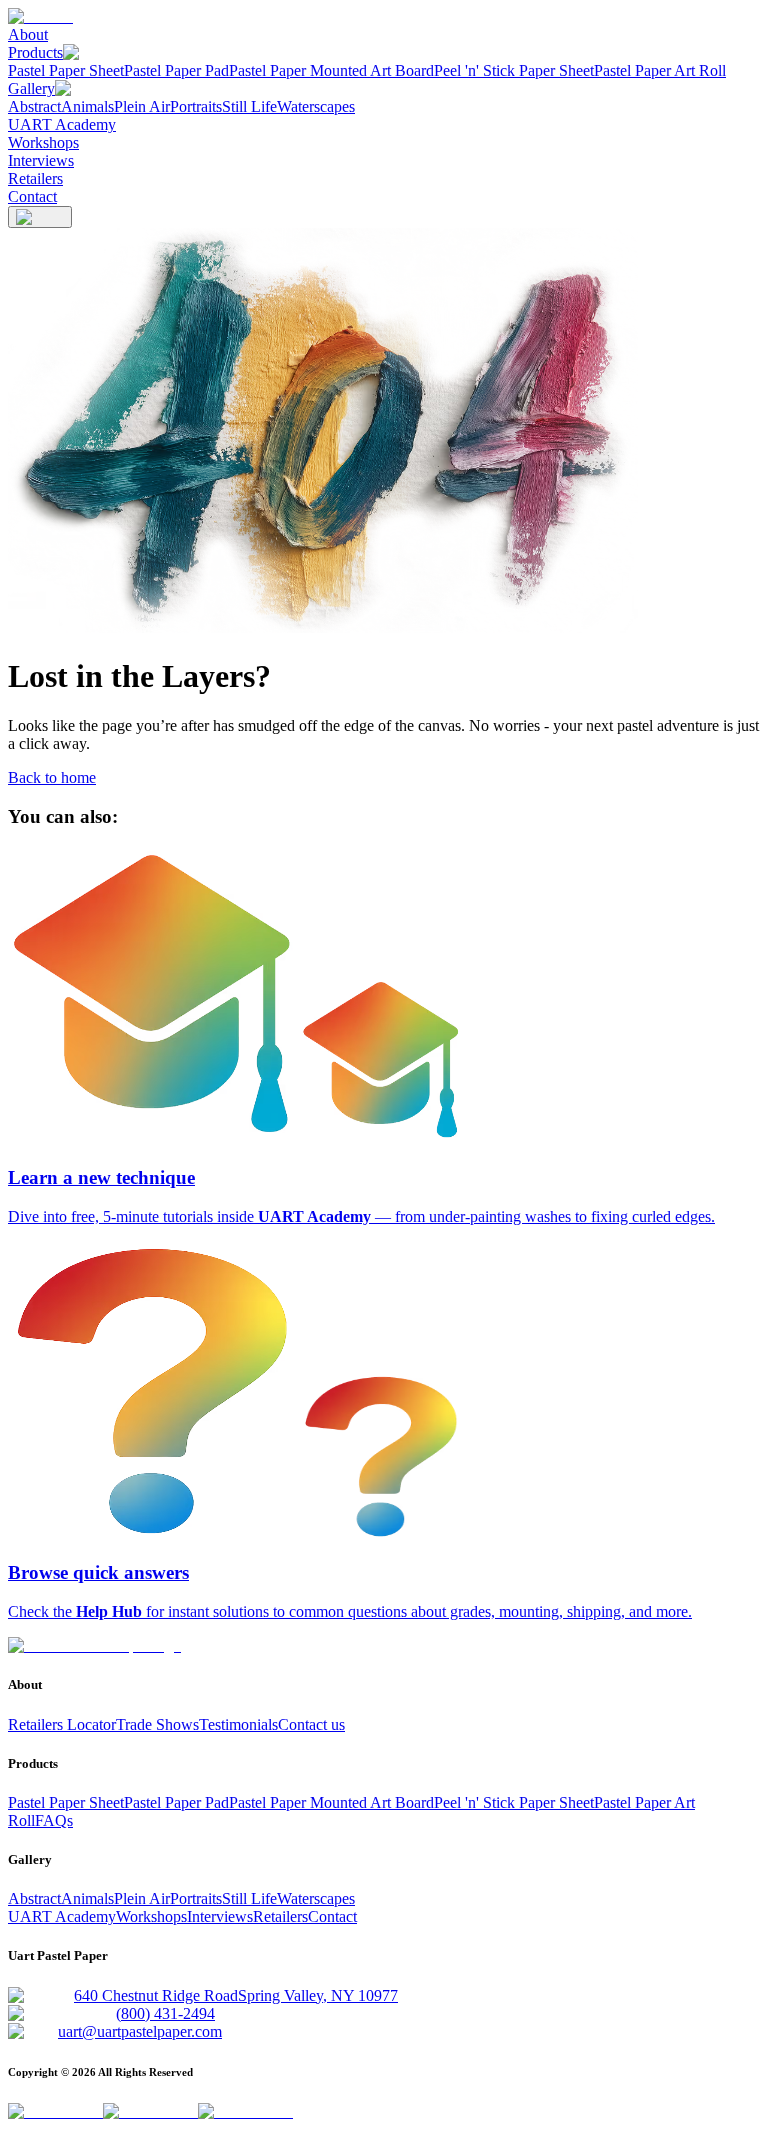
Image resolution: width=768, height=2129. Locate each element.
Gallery (31, 88)
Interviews (41, 160)
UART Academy (62, 124)
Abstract (34, 106)
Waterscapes (316, 106)
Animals (87, 106)
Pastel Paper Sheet (66, 70)
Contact (32, 196)
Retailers (35, 178)
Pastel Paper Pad (176, 70)
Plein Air (142, 106)
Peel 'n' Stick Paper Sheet (514, 70)
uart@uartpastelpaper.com (140, 2031)
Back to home (52, 777)
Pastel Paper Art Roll (660, 70)
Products (35, 52)
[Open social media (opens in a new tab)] (55, 2111)
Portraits (196, 106)
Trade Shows (157, 1724)
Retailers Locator (62, 1724)
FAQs (54, 1820)
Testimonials (238, 1724)
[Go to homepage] (94, 1645)
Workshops (43, 142)
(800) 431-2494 (165, 2013)
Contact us (311, 1724)
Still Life (249, 106)
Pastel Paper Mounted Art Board (331, 70)
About (28, 34)
